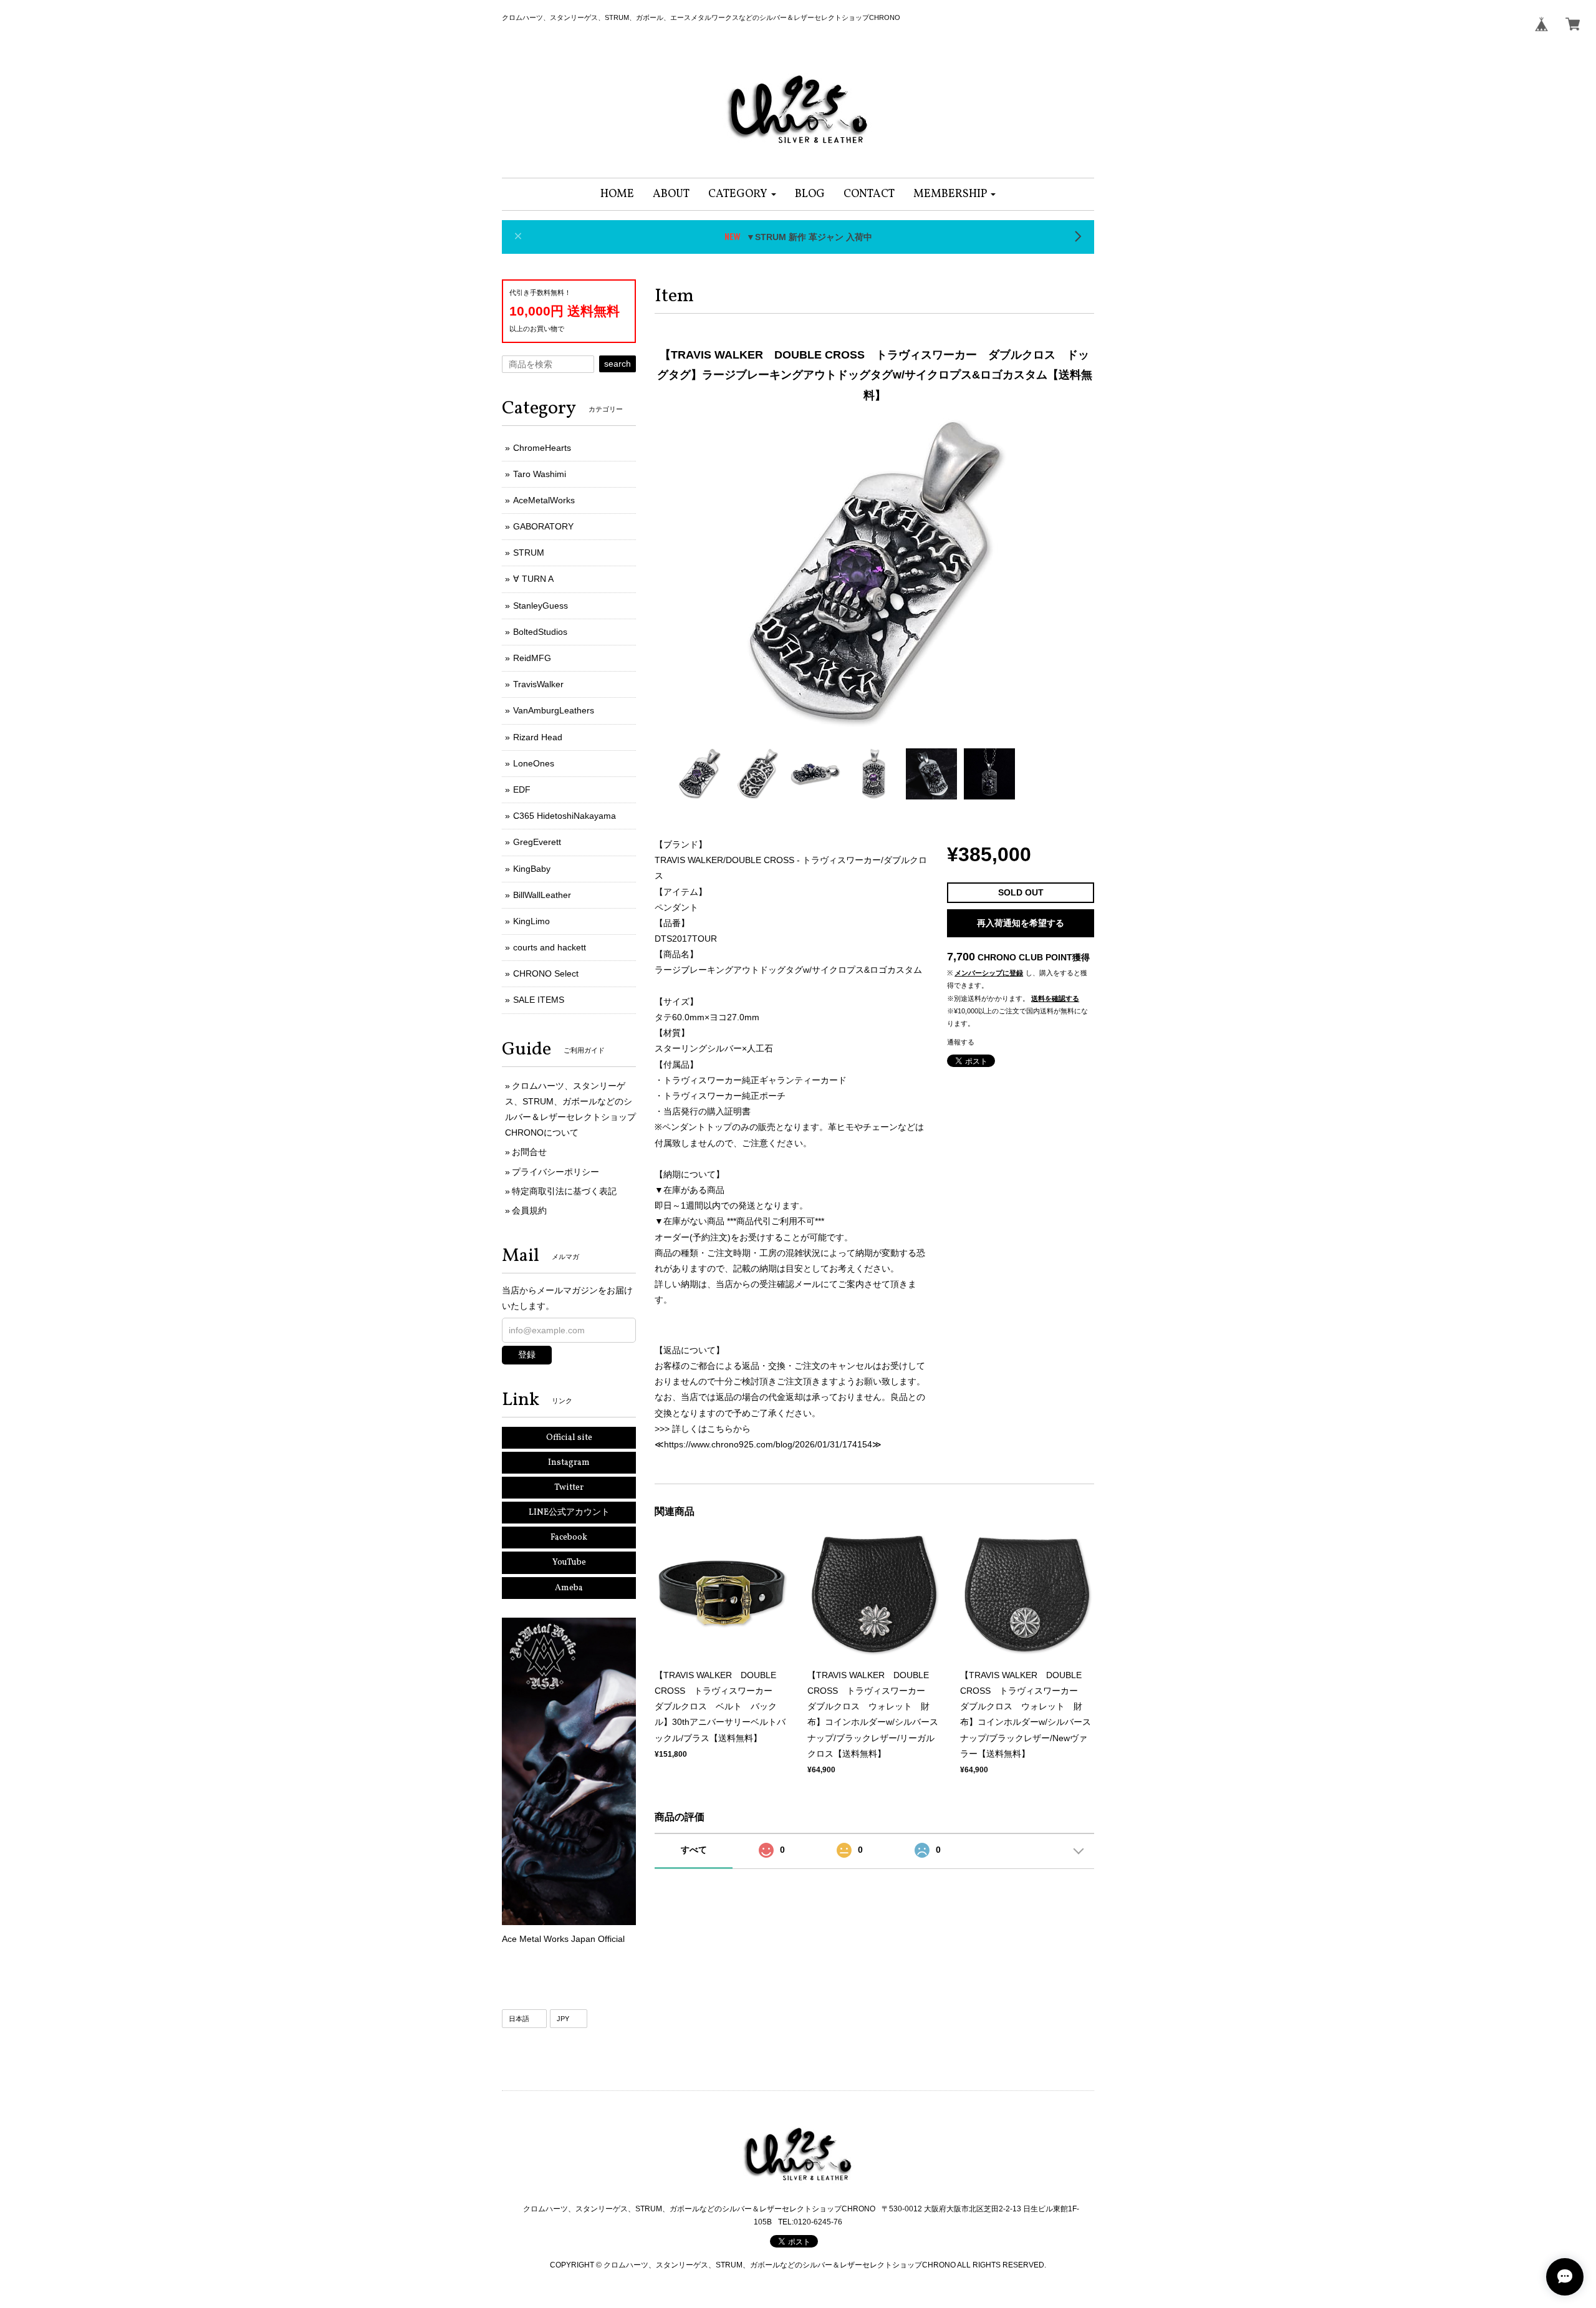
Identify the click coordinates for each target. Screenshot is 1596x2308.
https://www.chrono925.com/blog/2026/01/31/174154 (768, 1444)
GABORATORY (543, 526)
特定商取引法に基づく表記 (564, 1191)
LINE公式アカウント (569, 1513)
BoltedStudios (540, 632)
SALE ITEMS (539, 1000)
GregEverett (537, 842)
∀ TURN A (533, 579)
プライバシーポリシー (555, 1172)
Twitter (569, 1488)
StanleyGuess (541, 606)
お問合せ (529, 1152)
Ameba (569, 1588)
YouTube (569, 1562)
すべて (694, 1850)
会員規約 (529, 1210)
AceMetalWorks (544, 500)
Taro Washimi (540, 474)
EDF (522, 789)
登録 (527, 1354)
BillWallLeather (542, 895)
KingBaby (532, 869)
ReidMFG (532, 658)
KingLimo (531, 921)
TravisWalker (538, 684)
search (618, 364)
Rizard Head (538, 737)
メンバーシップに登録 (989, 973)
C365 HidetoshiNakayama (565, 816)
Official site (569, 1438)
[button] (742, 194)
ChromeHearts (542, 448)
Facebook (569, 1538)
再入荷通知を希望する (1021, 923)
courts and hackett (550, 947)
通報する (961, 1042)
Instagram (569, 1463)
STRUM (529, 553)
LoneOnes (534, 763)
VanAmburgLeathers (554, 710)
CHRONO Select (546, 973)
